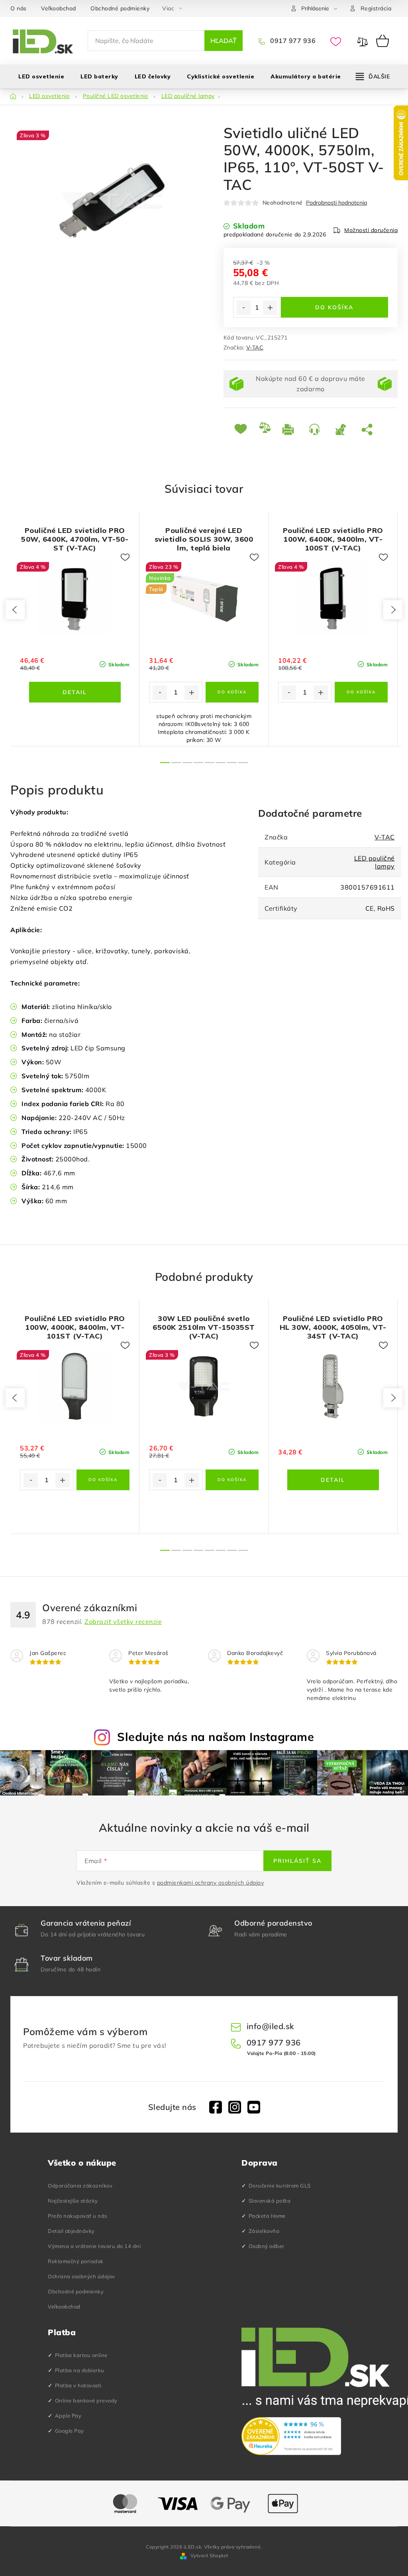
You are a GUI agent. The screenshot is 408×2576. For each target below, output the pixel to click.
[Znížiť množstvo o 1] (244, 308)
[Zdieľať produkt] (369, 429)
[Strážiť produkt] (342, 429)
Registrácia (376, 8)
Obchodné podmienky (120, 8)
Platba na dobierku (80, 2370)
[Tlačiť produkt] (290, 429)
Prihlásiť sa (297, 1861)
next (393, 610)
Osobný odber (267, 2246)
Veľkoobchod (59, 8)
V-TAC (255, 347)
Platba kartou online (81, 2355)
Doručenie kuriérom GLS (280, 2186)
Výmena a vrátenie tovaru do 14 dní (94, 2246)
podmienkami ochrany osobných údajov (211, 1883)
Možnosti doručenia (371, 230)
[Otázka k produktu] (316, 429)
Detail (75, 692)
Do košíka (334, 307)
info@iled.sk (271, 2026)
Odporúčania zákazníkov (80, 2186)
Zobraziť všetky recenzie (123, 1622)
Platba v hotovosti (78, 2385)
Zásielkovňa (264, 2231)
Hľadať (224, 41)
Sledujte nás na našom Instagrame (216, 1737)
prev (15, 610)
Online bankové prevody (86, 2400)
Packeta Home (267, 2216)
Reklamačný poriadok (76, 2261)
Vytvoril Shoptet (209, 2556)
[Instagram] (235, 2107)
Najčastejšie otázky (73, 2201)
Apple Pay (68, 2416)
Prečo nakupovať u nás (77, 2216)
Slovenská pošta (270, 2201)
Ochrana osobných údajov (81, 2276)
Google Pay (70, 2431)
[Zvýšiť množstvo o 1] (270, 308)
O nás (19, 8)
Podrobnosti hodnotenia (336, 203)
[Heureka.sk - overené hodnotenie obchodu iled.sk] (291, 2436)
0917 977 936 (292, 41)
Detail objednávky (71, 2231)
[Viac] (373, 76)
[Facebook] (216, 2107)
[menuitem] (41, 76)
